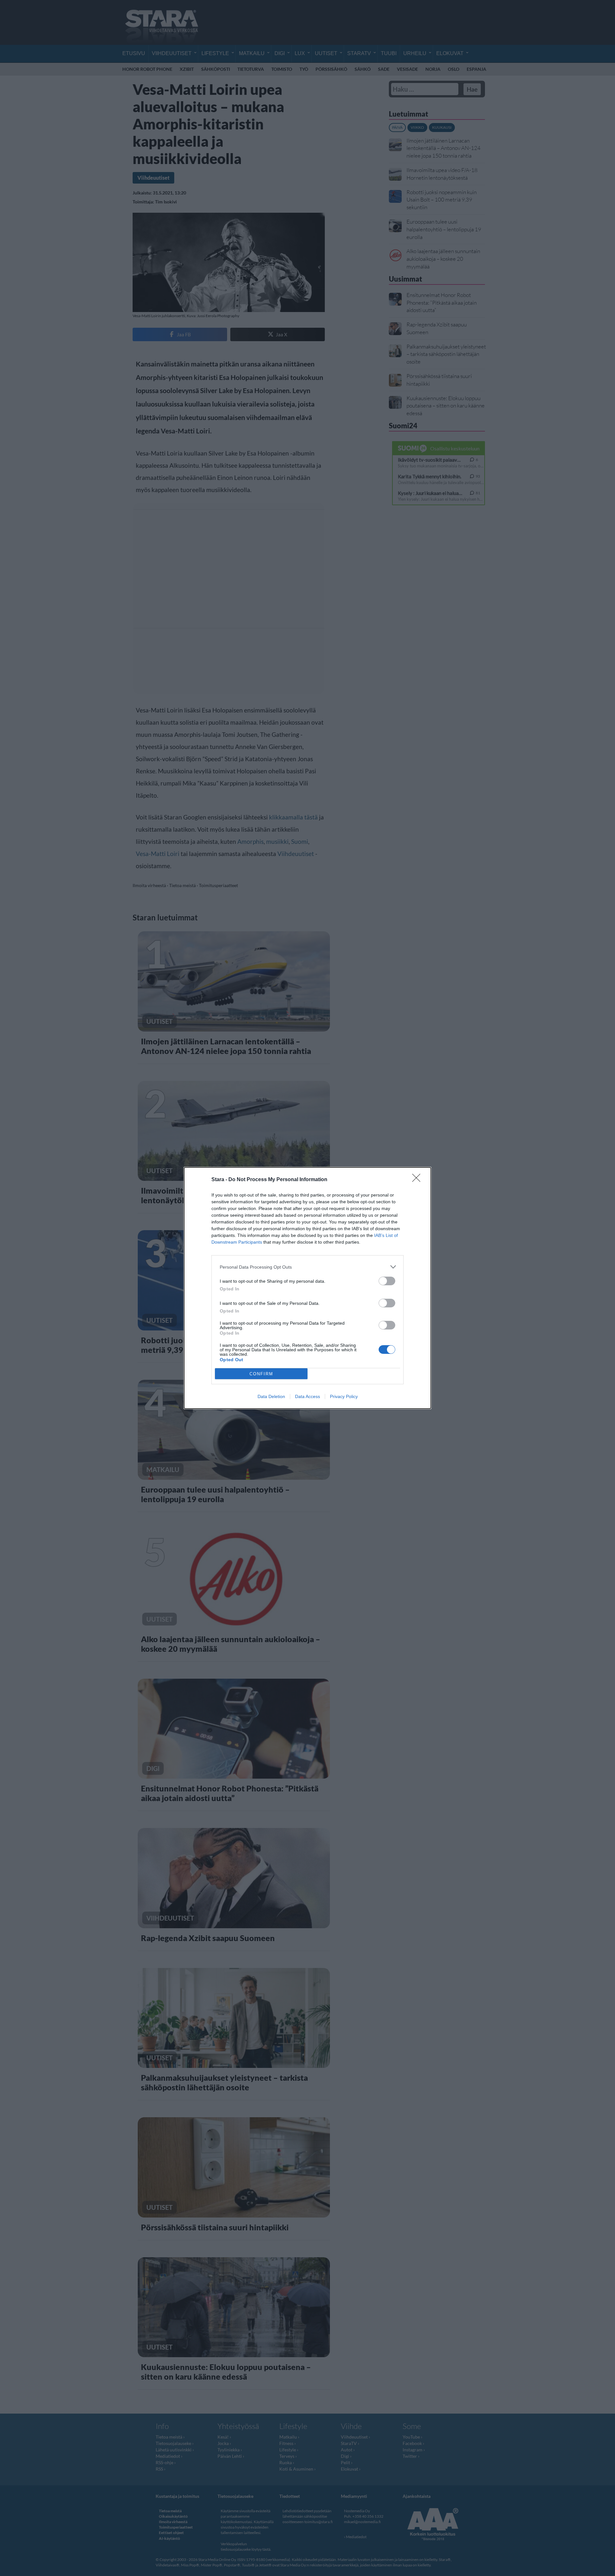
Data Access (307, 1396)
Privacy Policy (344, 1396)
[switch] (387, 1281)
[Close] (418, 1180)
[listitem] (307, 1267)
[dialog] (307, 1288)
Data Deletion (271, 1396)
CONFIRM (261, 1374)
